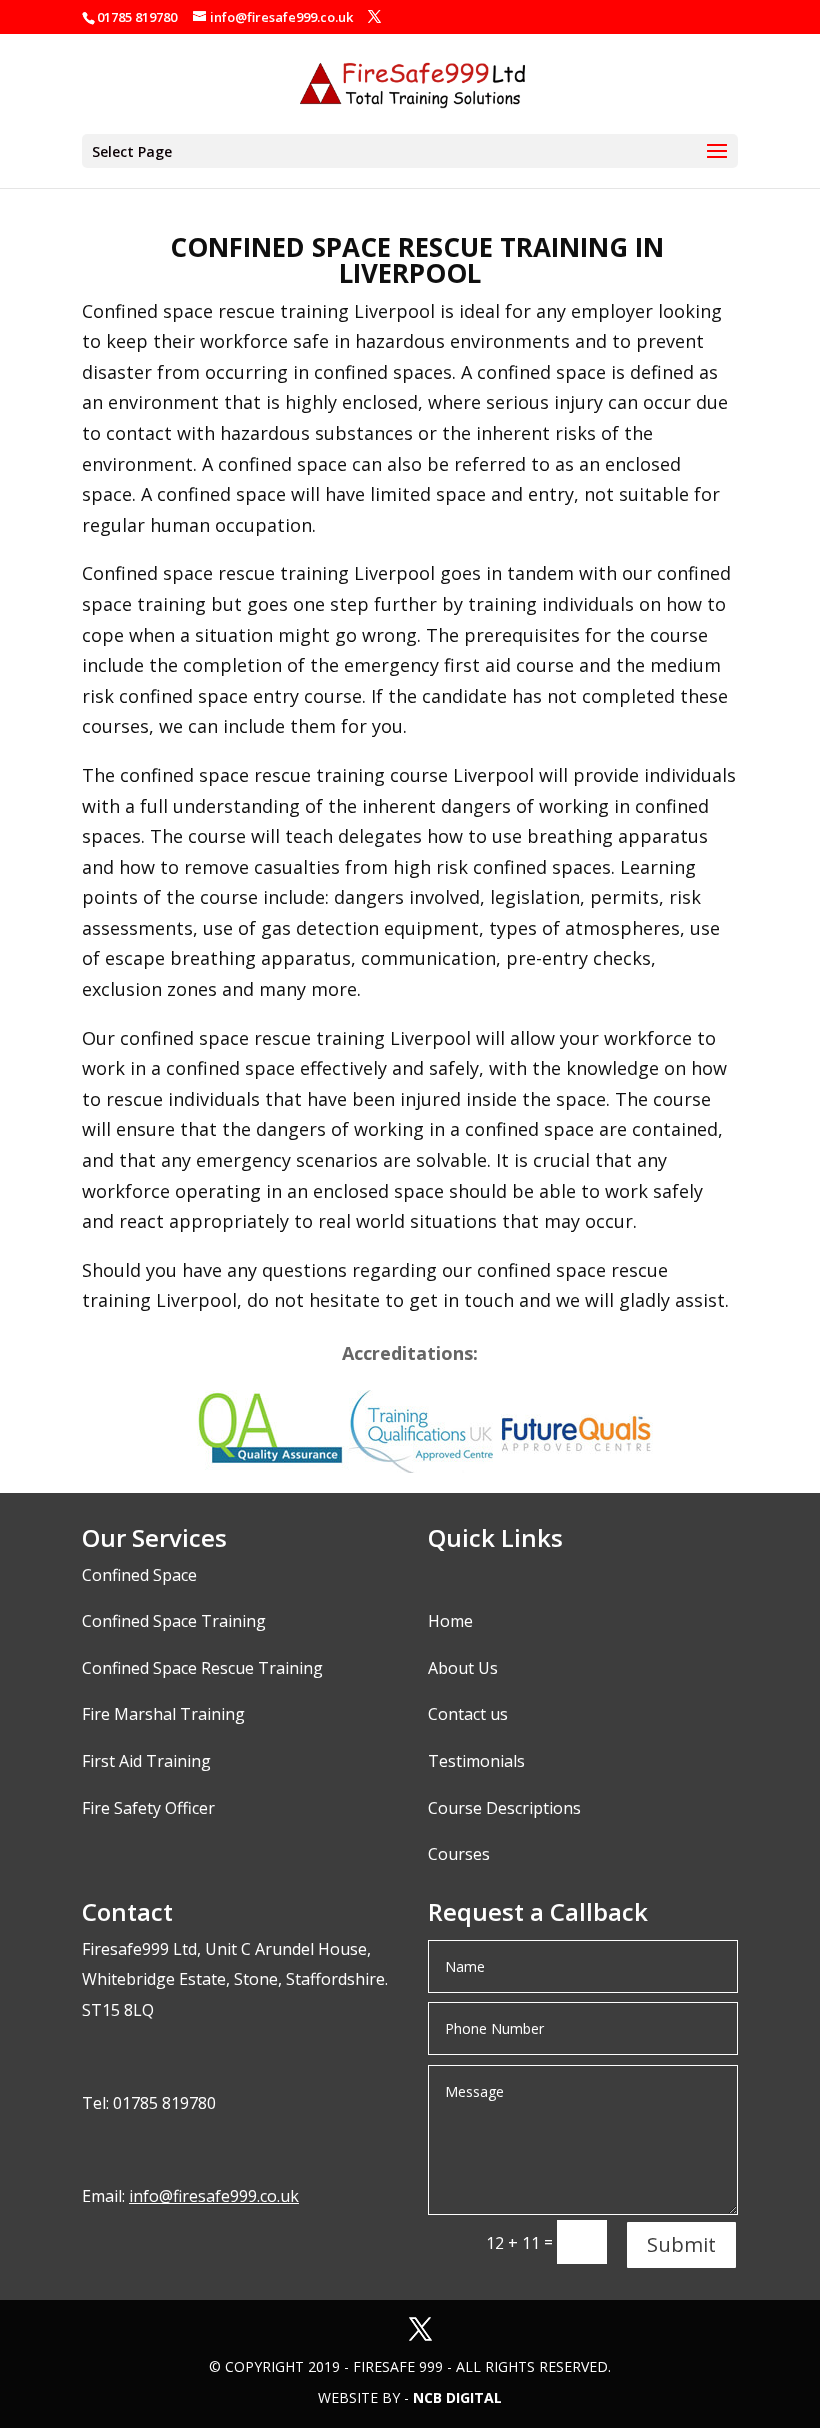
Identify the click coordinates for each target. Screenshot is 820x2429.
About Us (463, 1668)
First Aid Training (146, 1761)
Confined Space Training (174, 1621)
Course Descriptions (504, 1808)
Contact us (468, 1714)
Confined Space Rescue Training (202, 1668)
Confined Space (139, 1575)
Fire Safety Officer (148, 1808)
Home (450, 1621)
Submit (681, 2244)
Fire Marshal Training (163, 1714)
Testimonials (476, 1761)
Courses (459, 1854)
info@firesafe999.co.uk (214, 2196)
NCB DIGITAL (457, 2397)
